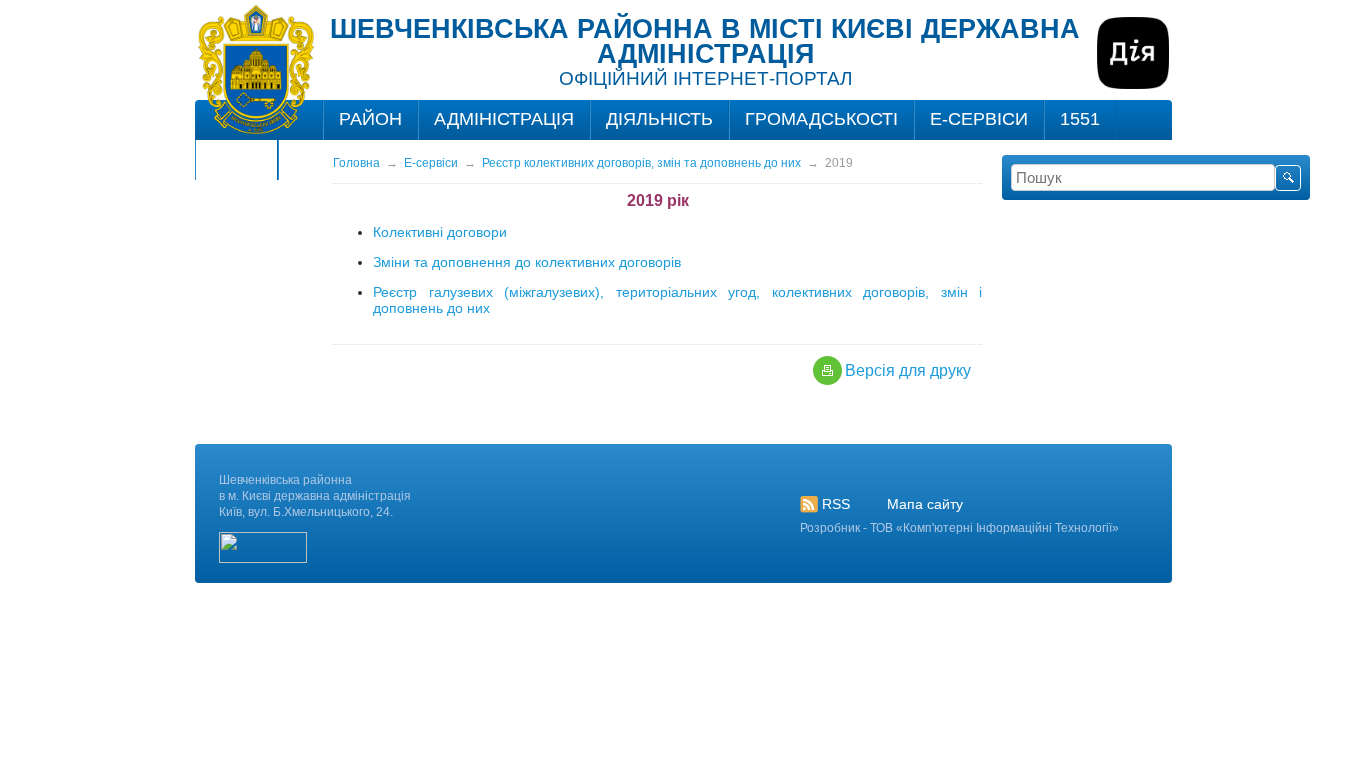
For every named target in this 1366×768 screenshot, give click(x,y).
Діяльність (659, 119)
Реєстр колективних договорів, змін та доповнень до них (641, 163)
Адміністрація (504, 119)
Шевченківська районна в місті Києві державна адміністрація (705, 41)
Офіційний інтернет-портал (705, 78)
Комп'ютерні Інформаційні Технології (1007, 528)
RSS (836, 504)
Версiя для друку (908, 370)
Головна (356, 163)
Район (370, 119)
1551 (1080, 119)
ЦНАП (236, 159)
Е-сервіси (979, 119)
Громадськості (821, 119)
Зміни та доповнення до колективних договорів (527, 262)
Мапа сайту (925, 504)
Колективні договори (440, 232)
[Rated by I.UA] (263, 559)
